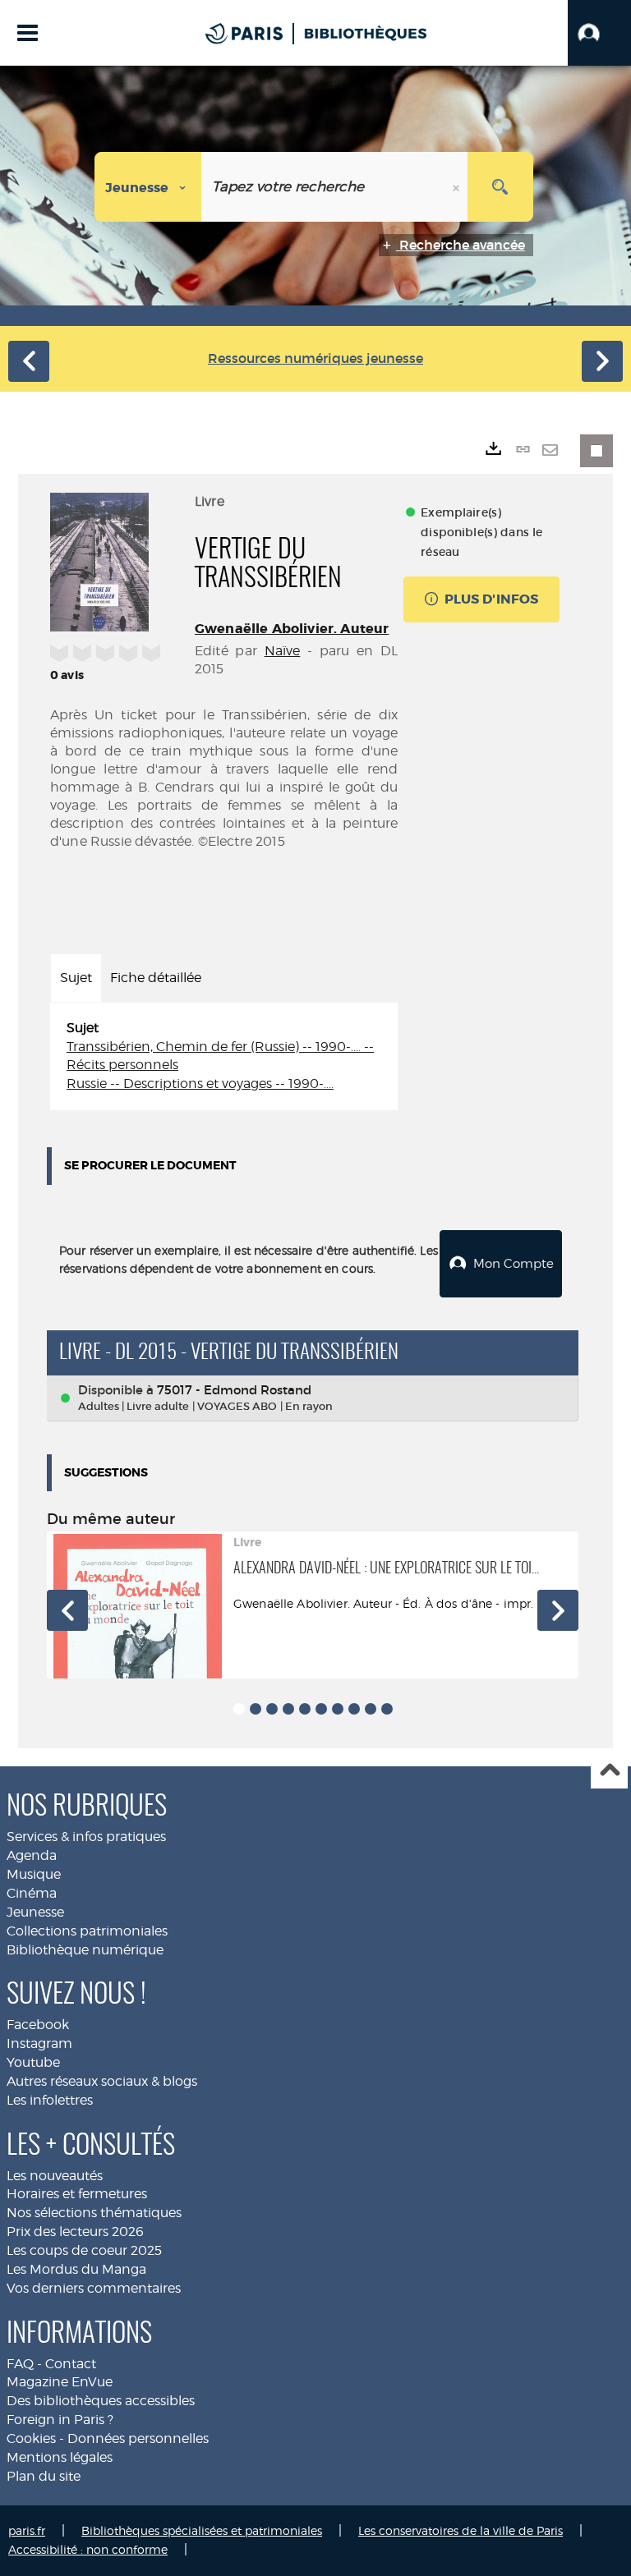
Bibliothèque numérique (85, 1950)
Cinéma (32, 1893)
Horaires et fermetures (77, 2194)
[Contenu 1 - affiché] (239, 1709)
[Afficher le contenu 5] (305, 1709)
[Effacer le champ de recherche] (458, 187)
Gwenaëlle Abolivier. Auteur (292, 629)
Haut (609, 1771)
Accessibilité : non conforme (88, 2549)
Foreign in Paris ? (60, 2420)
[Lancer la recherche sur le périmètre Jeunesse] (500, 187)
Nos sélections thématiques (94, 2213)
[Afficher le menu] (28, 33)
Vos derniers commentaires (94, 2288)
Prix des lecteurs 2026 (75, 2232)
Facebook (38, 2025)
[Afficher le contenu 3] (272, 1709)
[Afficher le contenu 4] (288, 1709)
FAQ (20, 2364)
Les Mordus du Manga (76, 2269)
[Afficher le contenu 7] (338, 1709)
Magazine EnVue (60, 2382)
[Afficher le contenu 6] (321, 1709)
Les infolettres (50, 2100)
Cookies (31, 2438)
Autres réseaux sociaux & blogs (102, 2081)
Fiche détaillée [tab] (156, 978)
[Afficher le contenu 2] (256, 1709)
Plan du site (44, 2476)
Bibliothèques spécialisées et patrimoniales (202, 2530)
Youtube (33, 2062)
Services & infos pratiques (86, 1837)
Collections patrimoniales (87, 1931)
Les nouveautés (55, 2176)
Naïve (283, 651)
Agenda (32, 1855)
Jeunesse (35, 1912)
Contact (71, 2364)
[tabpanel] (224, 1056)
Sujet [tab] (76, 978)
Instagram (39, 2043)
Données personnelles (138, 2438)
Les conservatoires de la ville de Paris (461, 2530)
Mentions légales (60, 2457)
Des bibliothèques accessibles (101, 2401)
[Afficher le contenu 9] (371, 1709)
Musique (34, 1874)
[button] (599, 33)
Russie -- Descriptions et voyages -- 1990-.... (200, 1084)
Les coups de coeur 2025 (84, 2250)
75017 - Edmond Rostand (234, 1390)
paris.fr (27, 2530)
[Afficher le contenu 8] (354, 1709)
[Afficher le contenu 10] (387, 1709)
